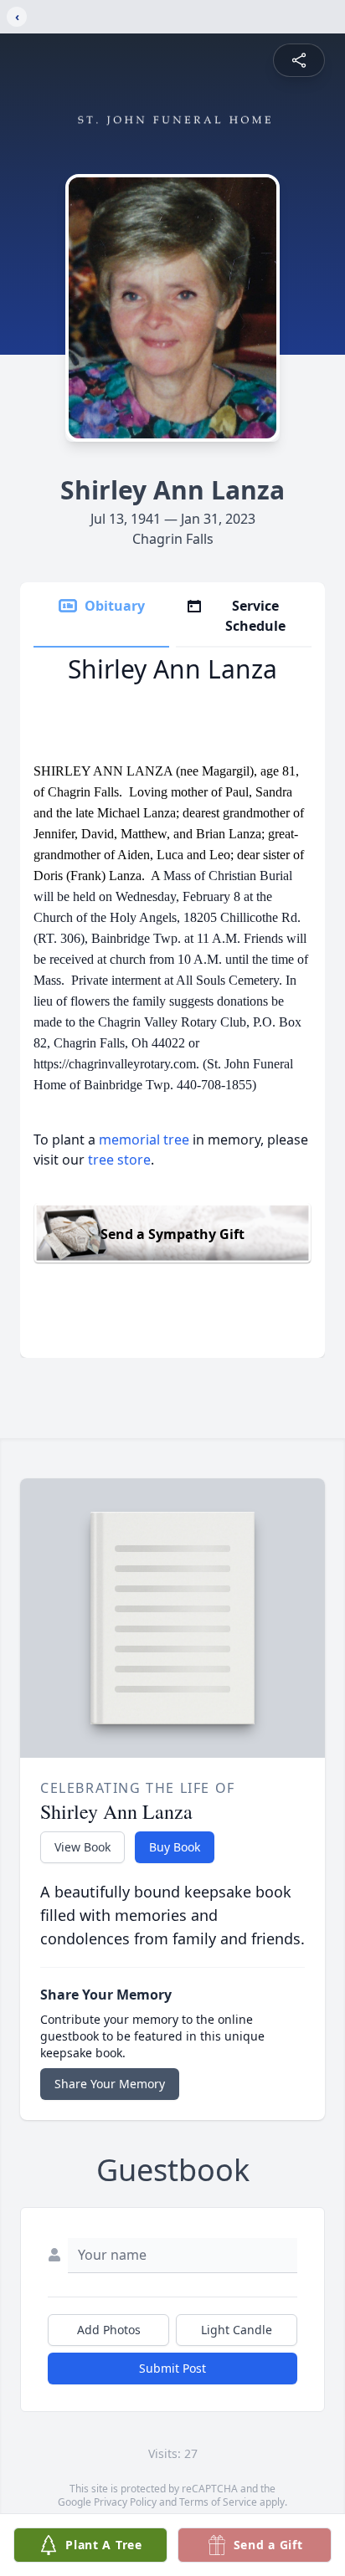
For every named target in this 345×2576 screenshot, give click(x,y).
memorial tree (144, 1139)
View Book (82, 1847)
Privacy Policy (125, 2502)
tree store (119, 1160)
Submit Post (172, 2368)
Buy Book (175, 1847)
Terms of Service (218, 2502)
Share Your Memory (110, 2084)
